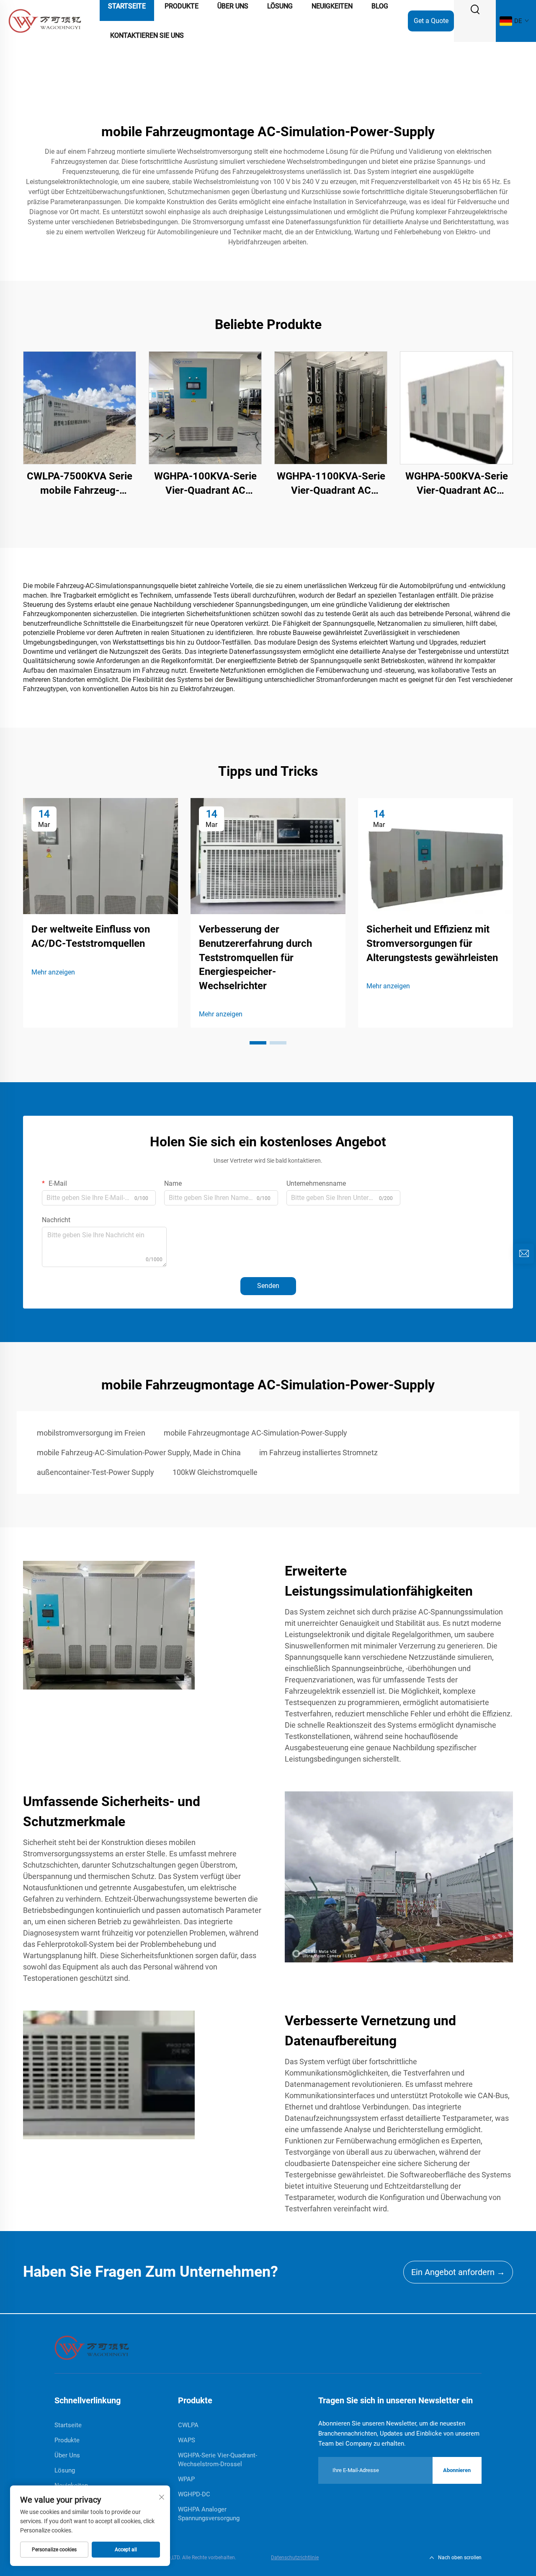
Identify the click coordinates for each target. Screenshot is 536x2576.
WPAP (186, 2479)
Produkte (67, 2440)
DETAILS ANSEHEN (80, 408)
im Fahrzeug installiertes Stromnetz (318, 1453)
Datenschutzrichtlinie (295, 2558)
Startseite (68, 2425)
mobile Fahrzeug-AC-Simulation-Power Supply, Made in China (139, 1453)
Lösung (65, 2470)
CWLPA (188, 2425)
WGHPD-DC (194, 2494)
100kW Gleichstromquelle (215, 1472)
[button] (258, 1043)
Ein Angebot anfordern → (458, 2272)
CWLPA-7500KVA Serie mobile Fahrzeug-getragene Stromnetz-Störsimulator (80, 484)
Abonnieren (457, 2470)
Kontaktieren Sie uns (147, 35)
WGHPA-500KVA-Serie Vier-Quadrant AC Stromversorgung (457, 484)
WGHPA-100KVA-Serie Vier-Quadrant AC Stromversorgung (205, 484)
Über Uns (67, 2455)
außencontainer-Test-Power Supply (95, 1472)
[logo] (45, 20)
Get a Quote (431, 21)
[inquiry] (524, 1254)
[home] (92, 2347)
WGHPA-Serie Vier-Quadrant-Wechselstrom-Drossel (218, 2460)
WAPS (187, 2440)
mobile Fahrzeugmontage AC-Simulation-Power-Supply (255, 1433)
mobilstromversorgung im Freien (91, 1433)
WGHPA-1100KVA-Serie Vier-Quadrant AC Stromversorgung (331, 484)
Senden (268, 1286)
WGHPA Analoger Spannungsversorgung (209, 2514)
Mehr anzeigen (53, 972)
